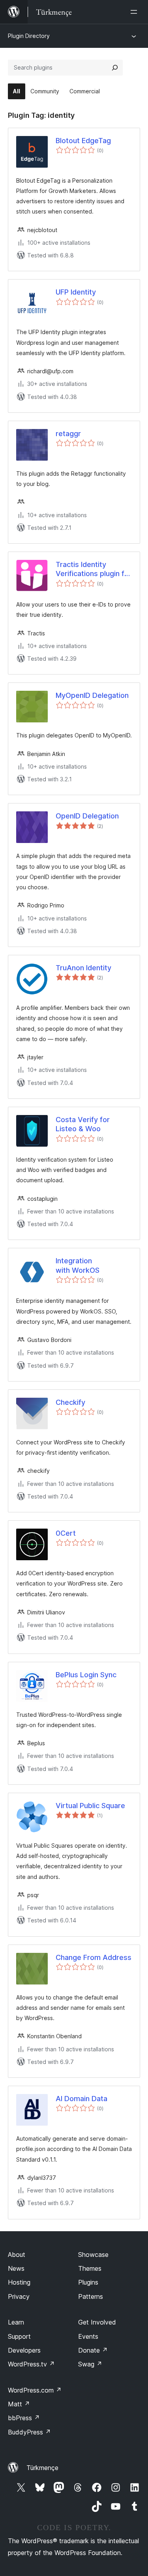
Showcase (93, 2255)
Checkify (70, 1402)
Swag (90, 2364)
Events (88, 2336)
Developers (24, 2350)
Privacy (19, 2296)
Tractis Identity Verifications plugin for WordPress (94, 569)
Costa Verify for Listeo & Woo (83, 1124)
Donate (93, 2350)
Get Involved (97, 2322)
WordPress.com (35, 2390)
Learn (16, 2322)
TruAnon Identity (83, 968)
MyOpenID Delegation (92, 695)
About (17, 2255)
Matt (19, 2404)
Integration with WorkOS (78, 1265)
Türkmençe (42, 2468)
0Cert (66, 1533)
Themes (90, 2268)
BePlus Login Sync (86, 1675)
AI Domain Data (81, 2099)
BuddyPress (29, 2432)
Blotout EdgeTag (83, 141)
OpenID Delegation (87, 816)
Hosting (19, 2282)
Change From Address (94, 1957)
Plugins (88, 2282)
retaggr (68, 434)
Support (19, 2336)
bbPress (24, 2418)
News (16, 2268)
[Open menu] (135, 12)
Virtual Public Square (90, 1806)
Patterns (91, 2296)
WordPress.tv (31, 2364)
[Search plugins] (115, 68)
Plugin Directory (29, 36)
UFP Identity (76, 292)
